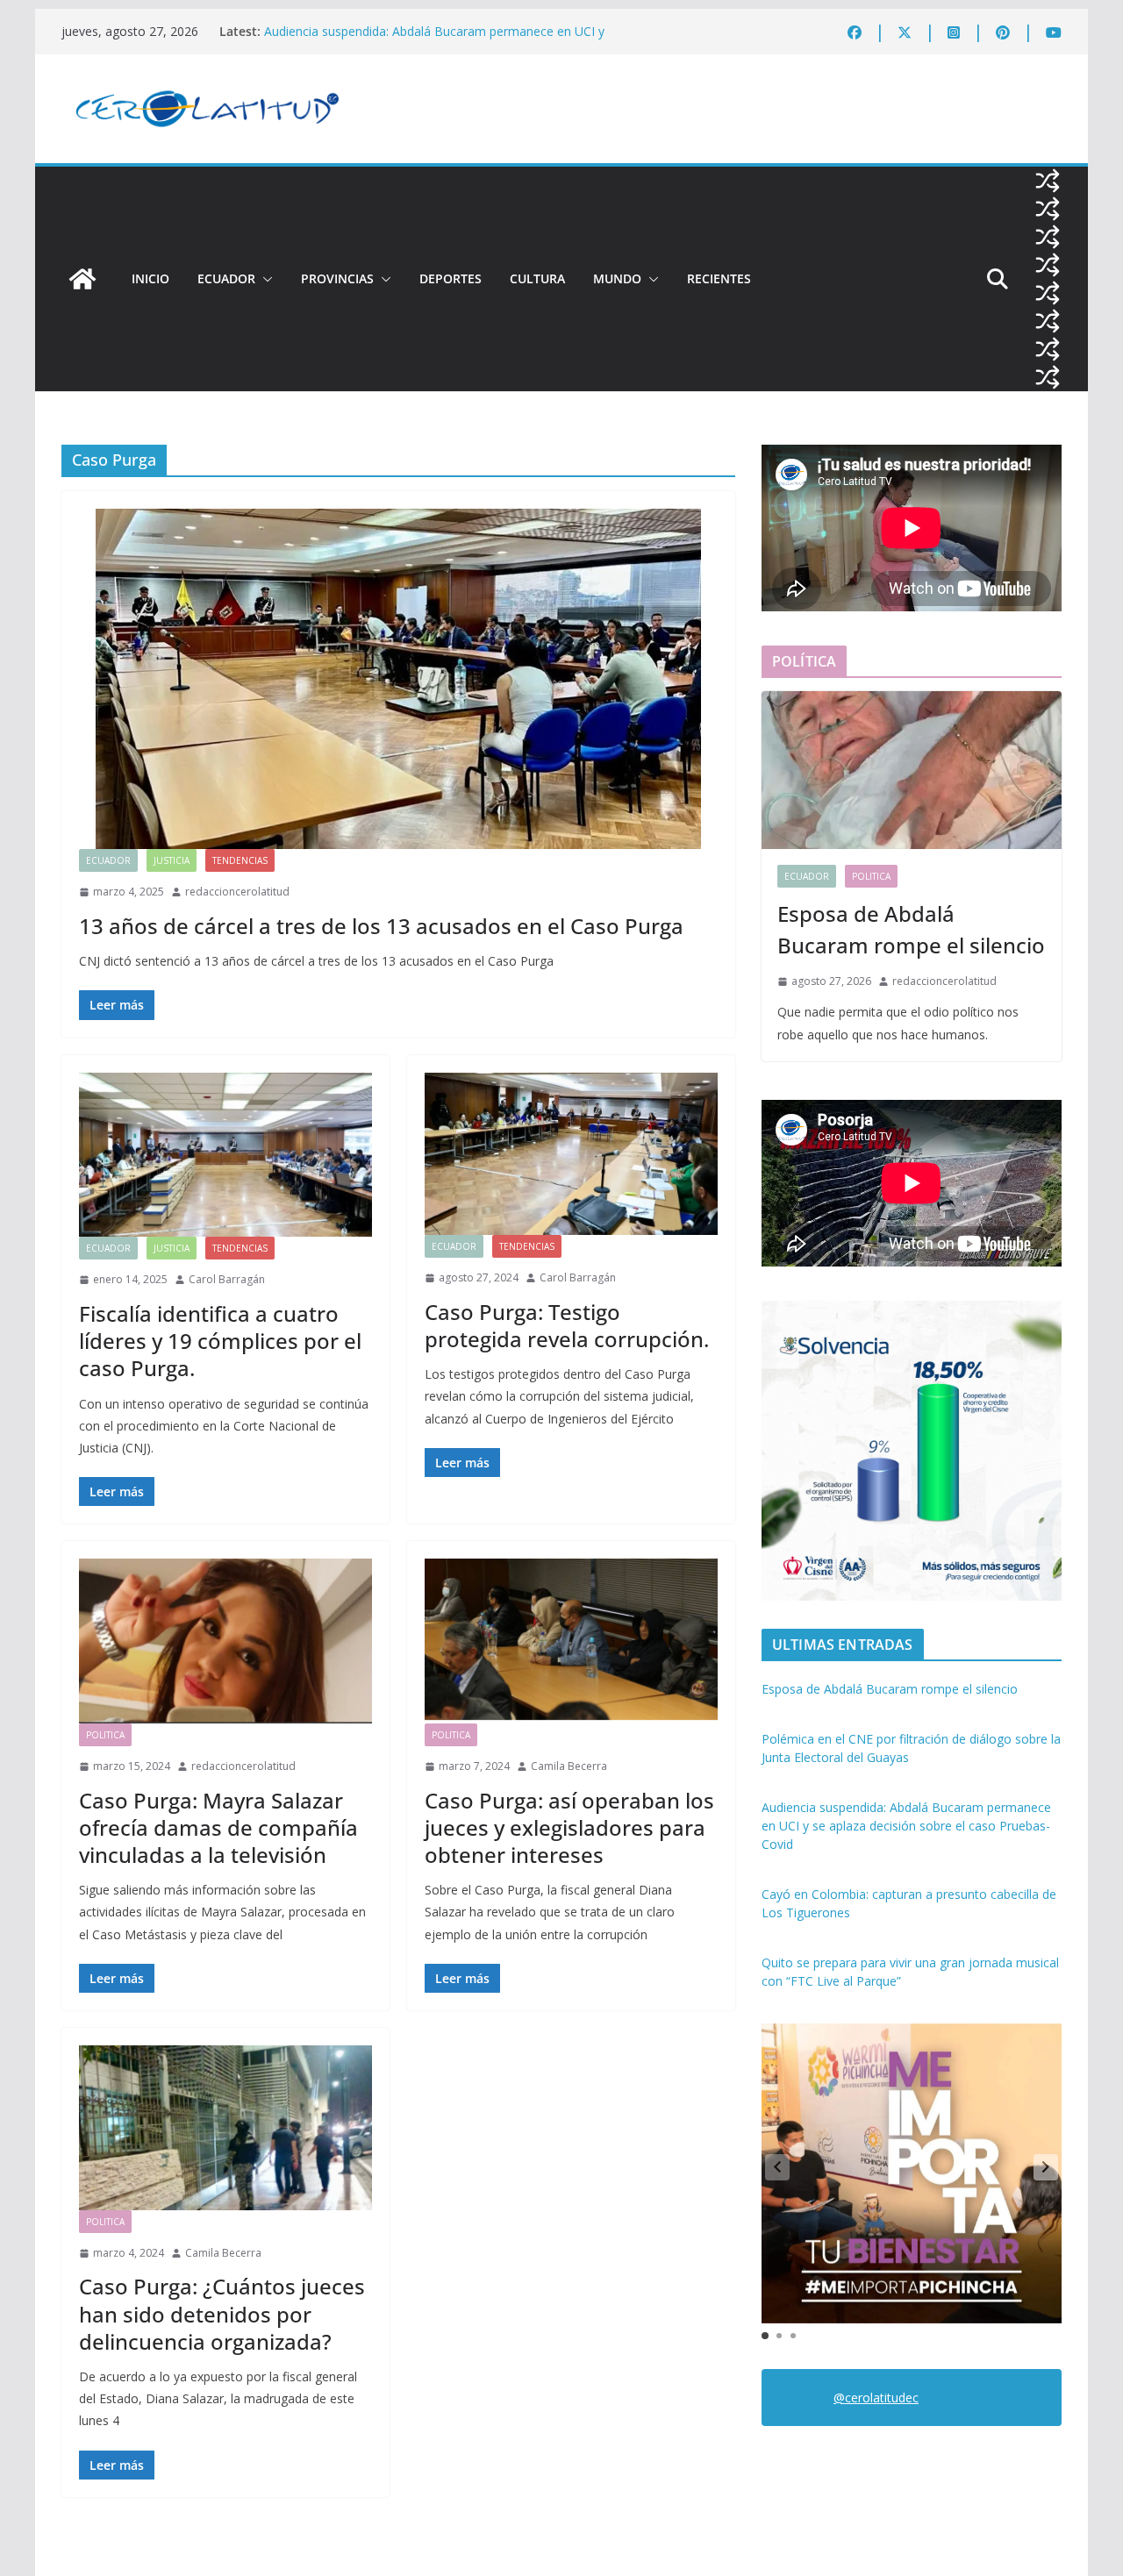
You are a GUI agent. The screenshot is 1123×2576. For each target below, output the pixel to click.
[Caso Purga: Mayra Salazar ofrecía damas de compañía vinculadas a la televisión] (225, 1641)
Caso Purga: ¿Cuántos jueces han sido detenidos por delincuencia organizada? (222, 2313)
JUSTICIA (172, 860)
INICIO (150, 278)
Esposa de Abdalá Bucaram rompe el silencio (911, 929)
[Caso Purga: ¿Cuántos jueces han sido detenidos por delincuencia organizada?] (225, 2128)
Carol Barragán (227, 1279)
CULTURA (537, 278)
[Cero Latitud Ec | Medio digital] (82, 279)
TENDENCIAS (240, 860)
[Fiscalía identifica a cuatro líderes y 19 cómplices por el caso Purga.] (225, 1155)
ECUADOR (226, 278)
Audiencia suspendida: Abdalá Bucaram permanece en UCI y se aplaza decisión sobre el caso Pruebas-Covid (434, 40)
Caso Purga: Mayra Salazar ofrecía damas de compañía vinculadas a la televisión (218, 1827)
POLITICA (105, 1735)
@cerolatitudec (876, 2398)
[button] (264, 279)
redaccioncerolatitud (237, 892)
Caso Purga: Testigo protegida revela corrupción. (567, 1325)
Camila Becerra (569, 1766)
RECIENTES (719, 278)
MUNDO (617, 278)
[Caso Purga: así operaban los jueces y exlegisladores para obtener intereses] (571, 1641)
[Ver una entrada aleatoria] (1048, 181)
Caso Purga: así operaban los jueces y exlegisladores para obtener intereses (569, 1827)
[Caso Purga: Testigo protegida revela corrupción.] (571, 1154)
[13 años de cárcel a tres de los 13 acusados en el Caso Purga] (398, 679)
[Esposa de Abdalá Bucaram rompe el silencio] (912, 770)
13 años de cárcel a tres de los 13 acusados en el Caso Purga (381, 926)
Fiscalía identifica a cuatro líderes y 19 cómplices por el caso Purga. (220, 1341)
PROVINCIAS (337, 278)
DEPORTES (451, 278)
